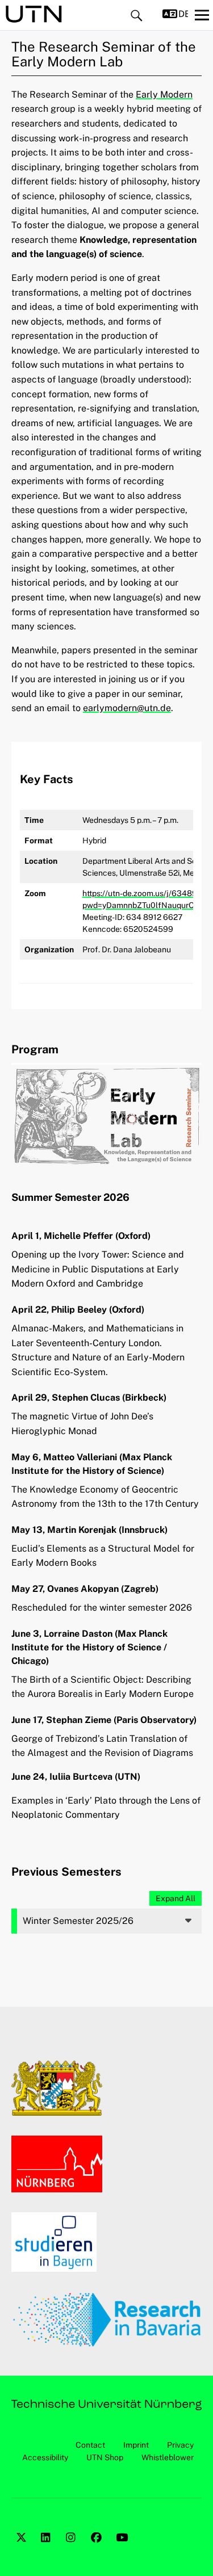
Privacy (180, 2445)
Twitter (23, 2550)
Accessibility (45, 2457)
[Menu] (202, 15)
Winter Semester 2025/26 (78, 1921)
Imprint (136, 2445)
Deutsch (183, 14)
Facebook (98, 2550)
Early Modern (164, 94)
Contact (90, 2445)
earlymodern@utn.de (127, 708)
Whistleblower (168, 2457)
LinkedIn (48, 2550)
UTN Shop (105, 2457)
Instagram (73, 2550)
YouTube (123, 2550)
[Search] (137, 16)
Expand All (176, 1898)
